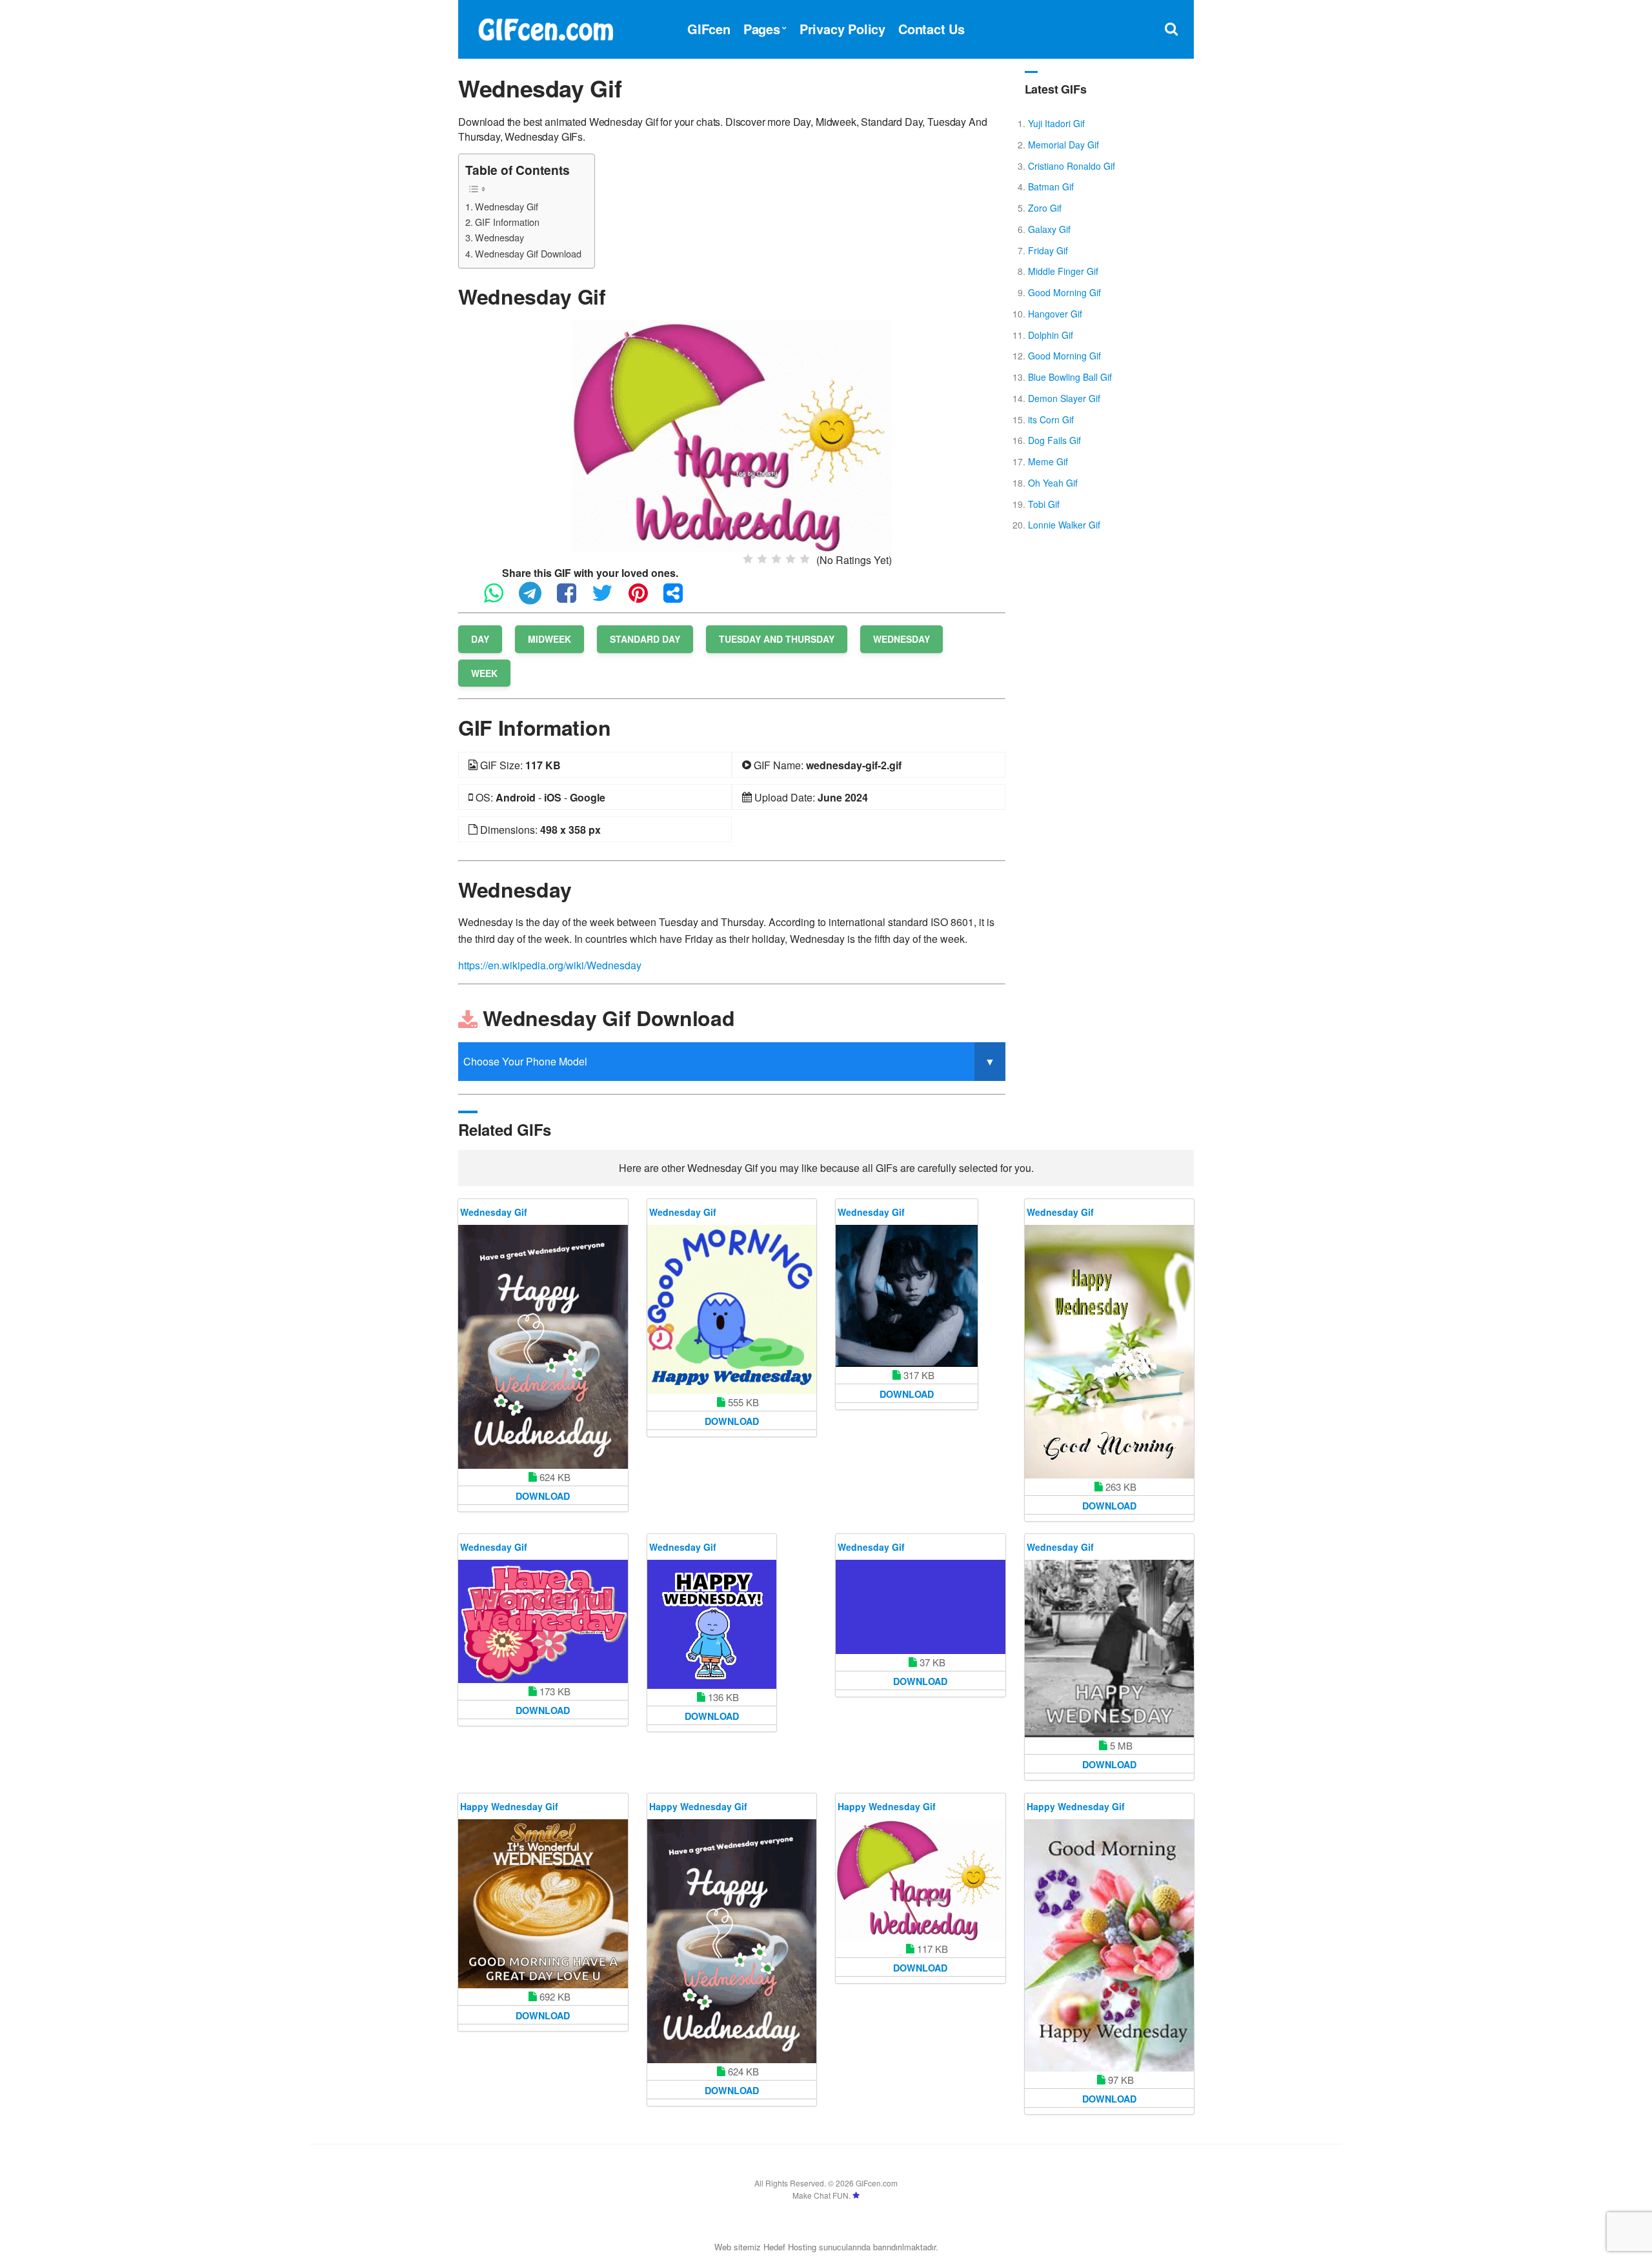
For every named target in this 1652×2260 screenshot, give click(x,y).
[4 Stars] (791, 559)
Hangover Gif (1055, 314)
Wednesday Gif (507, 206)
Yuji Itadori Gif (1056, 123)
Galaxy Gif (1049, 229)
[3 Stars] (776, 559)
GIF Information (507, 222)
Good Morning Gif (1064, 292)
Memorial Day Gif (1063, 145)
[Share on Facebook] (573, 599)
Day (480, 639)
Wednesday (499, 237)
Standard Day (645, 639)
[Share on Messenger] (680, 599)
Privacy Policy (842, 29)
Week (484, 673)
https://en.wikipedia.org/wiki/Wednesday (550, 965)
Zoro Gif (1045, 208)
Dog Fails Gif (1054, 440)
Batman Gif (1051, 187)
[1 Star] (748, 559)
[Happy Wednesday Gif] (543, 1904)
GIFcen (709, 29)
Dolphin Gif (1051, 335)
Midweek (549, 639)
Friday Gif (1048, 250)
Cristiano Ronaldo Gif (1072, 166)
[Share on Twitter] (609, 599)
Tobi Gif (1044, 504)
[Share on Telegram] (537, 599)
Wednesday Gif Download (528, 253)
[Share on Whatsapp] (500, 599)
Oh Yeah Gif (1053, 483)
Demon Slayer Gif (1064, 398)
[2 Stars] (762, 559)
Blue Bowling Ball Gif (1070, 377)
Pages (762, 29)
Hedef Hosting (790, 2247)
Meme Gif (1048, 461)
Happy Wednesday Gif (509, 1806)
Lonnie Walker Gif (1064, 525)
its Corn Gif (1051, 419)
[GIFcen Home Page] (545, 27)
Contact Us (932, 29)
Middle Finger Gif (1063, 271)
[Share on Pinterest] (645, 599)
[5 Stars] (805, 559)
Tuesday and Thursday (777, 639)
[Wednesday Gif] (732, 435)
